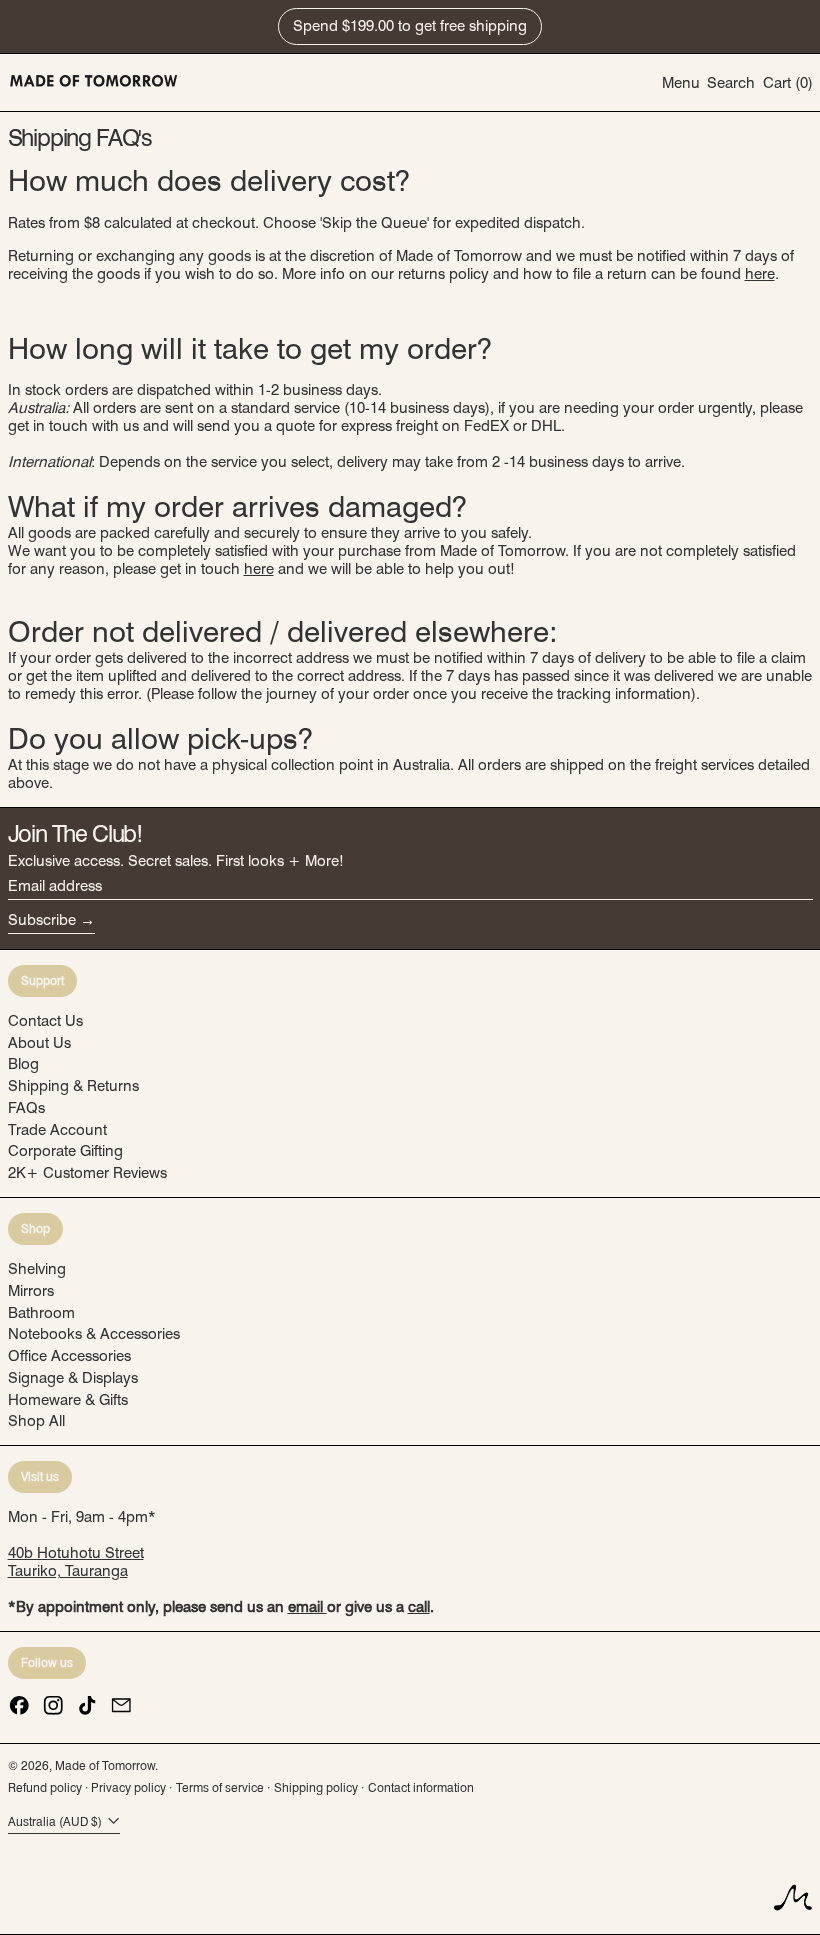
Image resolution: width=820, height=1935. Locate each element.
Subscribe (42, 920)
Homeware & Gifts (68, 1400)
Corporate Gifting (65, 1151)
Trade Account (57, 1130)
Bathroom (41, 1313)
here (760, 274)
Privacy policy (128, 1787)
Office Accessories (69, 1356)
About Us (39, 1043)
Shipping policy (316, 1787)
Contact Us (45, 1021)
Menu (681, 83)
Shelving (37, 1269)
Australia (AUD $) (56, 1821)
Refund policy (45, 1787)
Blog (23, 1064)
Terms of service (220, 1787)
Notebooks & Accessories (94, 1334)
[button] (731, 82)
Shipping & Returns (73, 1086)
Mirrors (31, 1291)
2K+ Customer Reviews (87, 1173)
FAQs (26, 1108)
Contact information (421, 1787)
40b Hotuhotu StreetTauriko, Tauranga (76, 1562)
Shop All (36, 1421)
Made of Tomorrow (105, 1765)
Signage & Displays (73, 1378)
